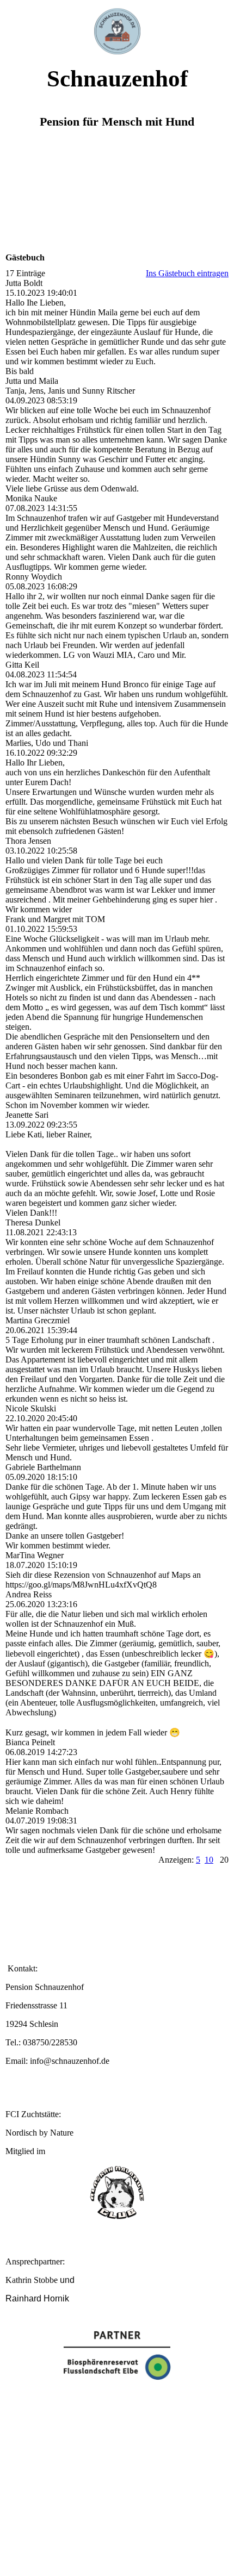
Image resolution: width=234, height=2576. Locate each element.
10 (209, 1860)
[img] (117, 27)
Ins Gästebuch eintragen (187, 273)
